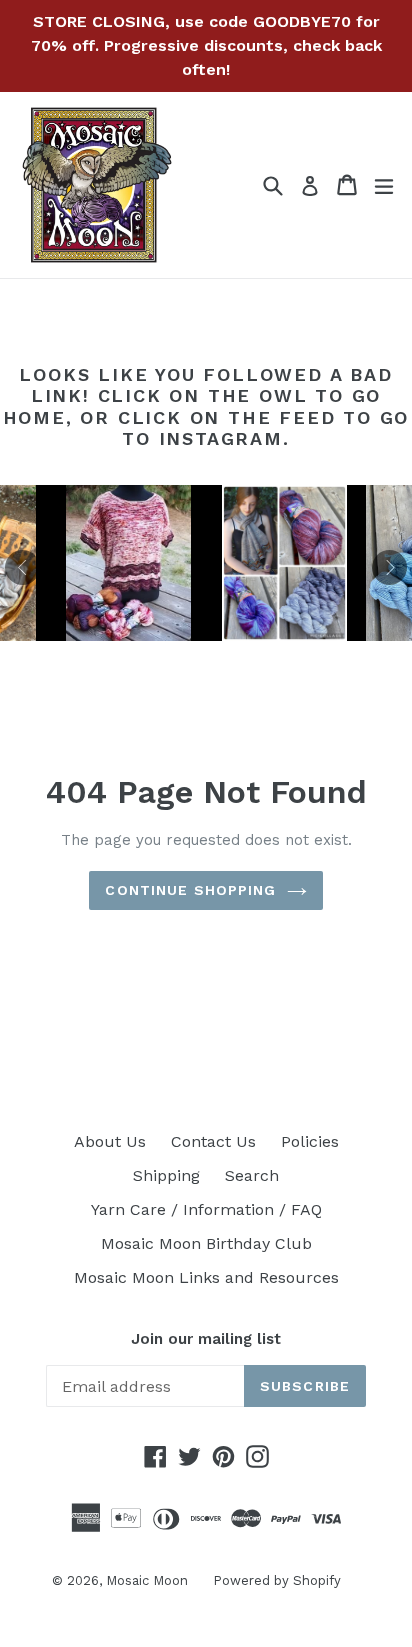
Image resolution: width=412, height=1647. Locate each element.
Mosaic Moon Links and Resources (206, 1277)
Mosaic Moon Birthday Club (206, 1243)
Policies (310, 1141)
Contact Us (213, 1141)
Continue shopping (190, 890)
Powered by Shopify (277, 1580)
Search (252, 1175)
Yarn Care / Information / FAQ (206, 1209)
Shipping (166, 1175)
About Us (110, 1141)
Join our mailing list (206, 1339)
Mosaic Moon (147, 1580)
